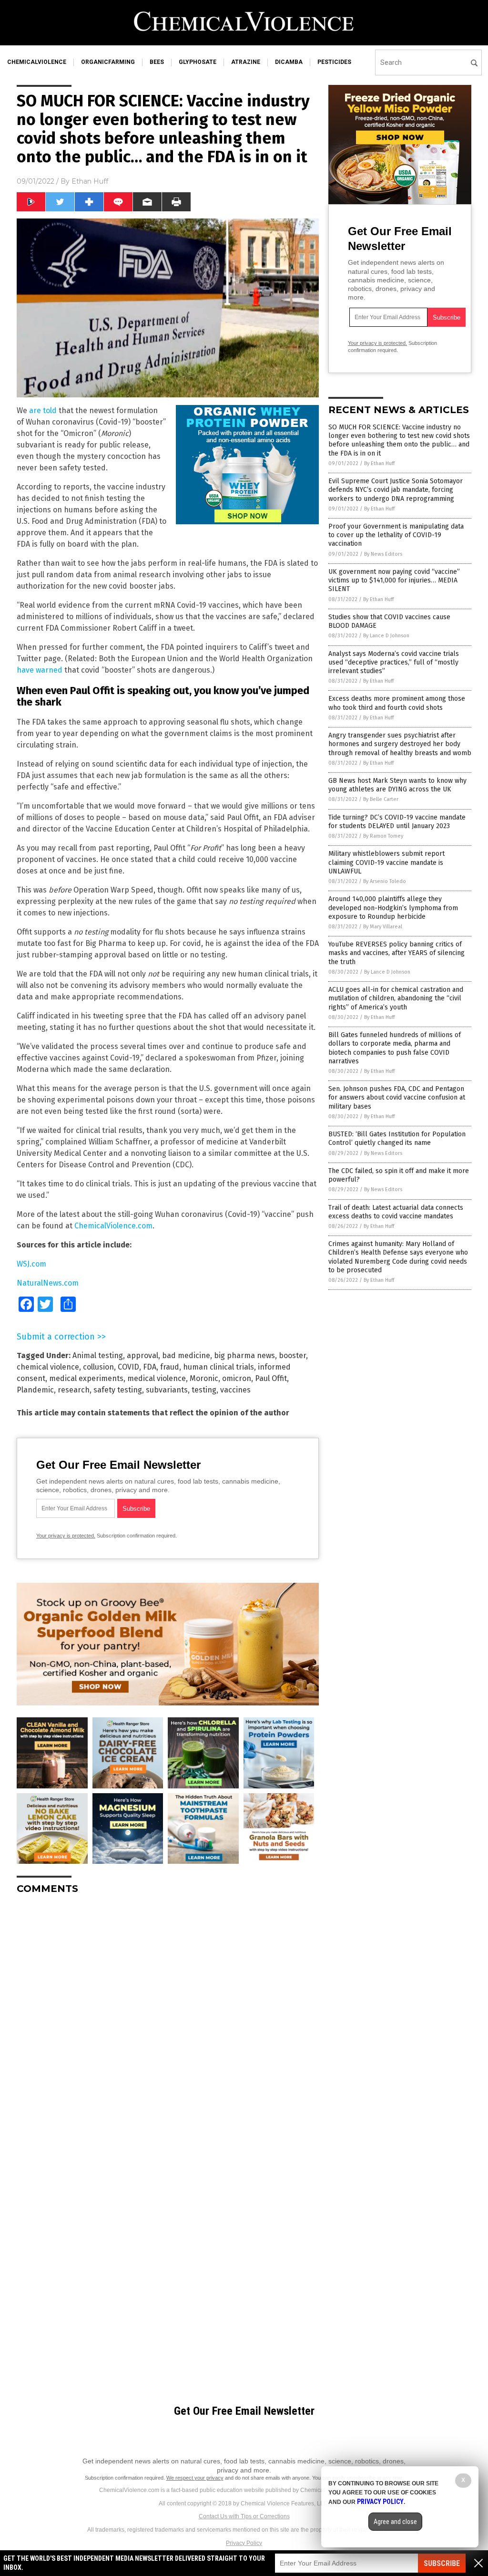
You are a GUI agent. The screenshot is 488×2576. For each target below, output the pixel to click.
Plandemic (35, 1390)
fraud (170, 1367)
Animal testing (98, 1356)
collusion (98, 1367)
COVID (128, 1367)
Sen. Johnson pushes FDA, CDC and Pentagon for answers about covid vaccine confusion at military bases (397, 1097)
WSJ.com (31, 1264)
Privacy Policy (244, 2543)
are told (43, 410)
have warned (40, 670)
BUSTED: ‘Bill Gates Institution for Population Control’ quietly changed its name (397, 1138)
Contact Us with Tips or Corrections (244, 2516)
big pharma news (244, 1356)
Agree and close (395, 2522)
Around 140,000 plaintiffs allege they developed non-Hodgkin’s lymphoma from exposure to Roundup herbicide (393, 908)
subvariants (167, 1390)
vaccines (235, 1390)
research (74, 1390)
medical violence (157, 1378)
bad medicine (186, 1356)
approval (142, 1356)
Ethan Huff (90, 181)
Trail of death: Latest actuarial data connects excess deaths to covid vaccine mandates (396, 1212)
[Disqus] (168, 2021)
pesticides (334, 62)
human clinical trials (219, 1367)
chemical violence (48, 1367)
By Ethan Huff (379, 463)
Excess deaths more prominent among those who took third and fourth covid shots (397, 703)
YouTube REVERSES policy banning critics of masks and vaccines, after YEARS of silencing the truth (396, 953)
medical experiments (86, 1378)
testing (204, 1390)
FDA (150, 1367)
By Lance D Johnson (386, 636)
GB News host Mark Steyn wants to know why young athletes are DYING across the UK (397, 785)
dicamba (289, 62)
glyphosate (198, 62)
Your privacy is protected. (66, 1536)
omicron (237, 1378)
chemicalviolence (37, 62)
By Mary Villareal (383, 927)
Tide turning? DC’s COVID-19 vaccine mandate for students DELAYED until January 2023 (397, 822)
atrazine (246, 62)
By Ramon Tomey (383, 836)
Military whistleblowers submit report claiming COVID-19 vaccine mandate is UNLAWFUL (386, 862)
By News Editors (383, 554)
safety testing (118, 1390)
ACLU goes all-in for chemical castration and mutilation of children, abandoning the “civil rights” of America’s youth (396, 998)
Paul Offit (271, 1378)
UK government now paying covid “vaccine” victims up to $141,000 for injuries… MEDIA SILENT (394, 580)
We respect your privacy (195, 2478)
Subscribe (442, 2563)
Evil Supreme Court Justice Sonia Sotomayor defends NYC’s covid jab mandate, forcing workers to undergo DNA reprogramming (396, 490)
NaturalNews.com (48, 1283)
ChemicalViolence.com (113, 1226)
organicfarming (108, 62)
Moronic (204, 1378)
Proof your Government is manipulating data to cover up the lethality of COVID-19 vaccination (396, 535)
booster (292, 1356)
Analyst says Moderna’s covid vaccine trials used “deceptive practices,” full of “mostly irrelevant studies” (394, 662)
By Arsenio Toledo (385, 881)
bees (157, 62)
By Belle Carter (381, 799)
